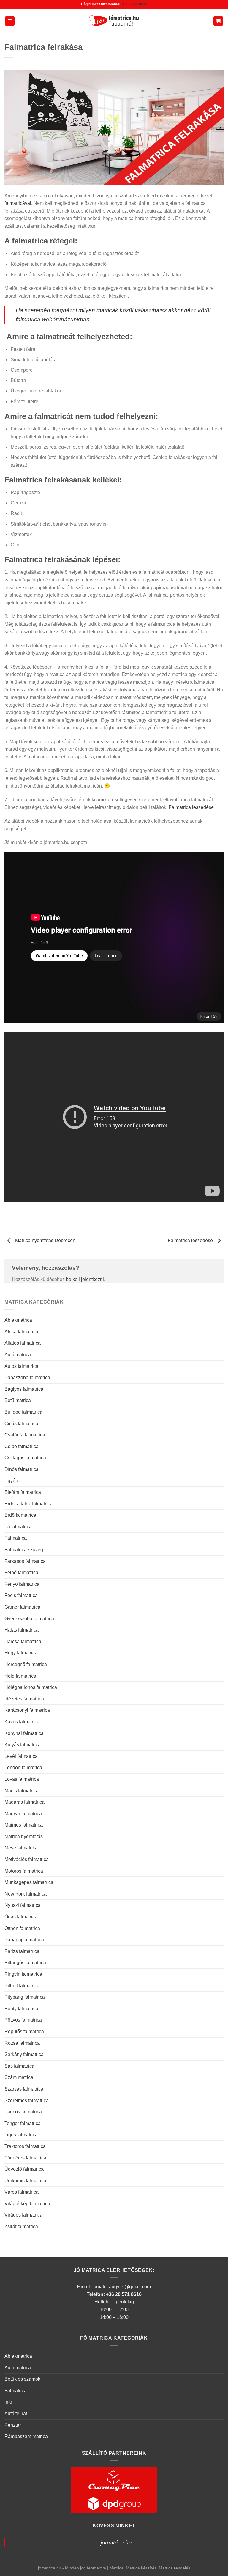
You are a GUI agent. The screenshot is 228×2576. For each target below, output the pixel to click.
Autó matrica (18, 1355)
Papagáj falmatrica (24, 1940)
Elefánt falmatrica (23, 1492)
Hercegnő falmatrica (26, 1664)
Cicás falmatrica (21, 1424)
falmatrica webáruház (43, 319)
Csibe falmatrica (22, 1446)
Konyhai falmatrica (24, 1733)
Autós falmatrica (21, 1366)
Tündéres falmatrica (25, 2158)
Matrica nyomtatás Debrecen (45, 1240)
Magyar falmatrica (23, 1814)
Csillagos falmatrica (25, 1458)
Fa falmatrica (18, 1527)
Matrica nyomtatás (24, 1836)
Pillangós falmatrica (25, 1963)
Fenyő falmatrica (22, 1584)
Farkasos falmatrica (25, 1561)
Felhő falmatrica (21, 1573)
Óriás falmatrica (21, 1917)
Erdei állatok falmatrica (28, 1504)
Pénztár (13, 2425)
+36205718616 (135, 4)
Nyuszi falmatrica (23, 1905)
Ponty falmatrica (21, 2009)
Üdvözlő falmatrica (24, 2169)
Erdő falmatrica (20, 1515)
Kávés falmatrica (22, 1722)
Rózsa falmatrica (22, 2043)
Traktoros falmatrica (25, 2146)
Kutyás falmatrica (23, 1745)
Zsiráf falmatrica (21, 2227)
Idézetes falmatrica (24, 1699)
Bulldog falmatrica (23, 1412)
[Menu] (10, 21)
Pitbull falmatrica (22, 1986)
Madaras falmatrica (24, 1802)
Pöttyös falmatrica (23, 2020)
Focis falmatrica (21, 1595)
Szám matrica (19, 2077)
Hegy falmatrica (21, 1653)
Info (8, 2402)
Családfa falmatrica (25, 1435)
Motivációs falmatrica (27, 1859)
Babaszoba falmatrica (27, 1377)
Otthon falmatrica (22, 1928)
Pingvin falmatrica (23, 1974)
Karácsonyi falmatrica (27, 1710)
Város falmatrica (22, 2192)
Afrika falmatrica (21, 1332)
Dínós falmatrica (22, 1469)
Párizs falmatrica (22, 1951)
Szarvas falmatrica (24, 2089)
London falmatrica (23, 1768)
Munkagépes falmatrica (29, 1882)
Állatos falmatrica (23, 1343)
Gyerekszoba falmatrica (29, 1619)
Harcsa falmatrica (23, 1641)
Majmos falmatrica (24, 1825)
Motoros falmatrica (24, 1871)
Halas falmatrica (22, 1630)
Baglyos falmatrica (24, 1389)
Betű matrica (18, 1400)
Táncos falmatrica (23, 2112)
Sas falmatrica (19, 2066)
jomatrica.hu (116, 2543)
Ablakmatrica (18, 1320)
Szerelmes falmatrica (27, 2100)
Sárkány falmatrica (24, 2054)
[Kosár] (218, 21)
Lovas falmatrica (22, 1779)
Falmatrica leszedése (191, 807)
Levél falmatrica (21, 1756)
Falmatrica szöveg (24, 1550)
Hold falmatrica (20, 1676)
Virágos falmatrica (23, 2215)
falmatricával (18, 203)
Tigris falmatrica (21, 2135)
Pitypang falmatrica (25, 1997)
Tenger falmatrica (23, 2123)
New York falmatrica (26, 1894)
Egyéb (11, 1481)
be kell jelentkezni (85, 1279)
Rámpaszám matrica (26, 2436)
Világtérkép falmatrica (27, 2204)
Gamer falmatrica (22, 1607)
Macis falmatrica (22, 1791)
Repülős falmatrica (24, 2032)
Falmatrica (16, 1538)
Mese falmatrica (21, 1848)
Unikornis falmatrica (25, 2181)
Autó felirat (16, 2414)
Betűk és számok (22, 2379)
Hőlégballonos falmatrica (31, 1687)
